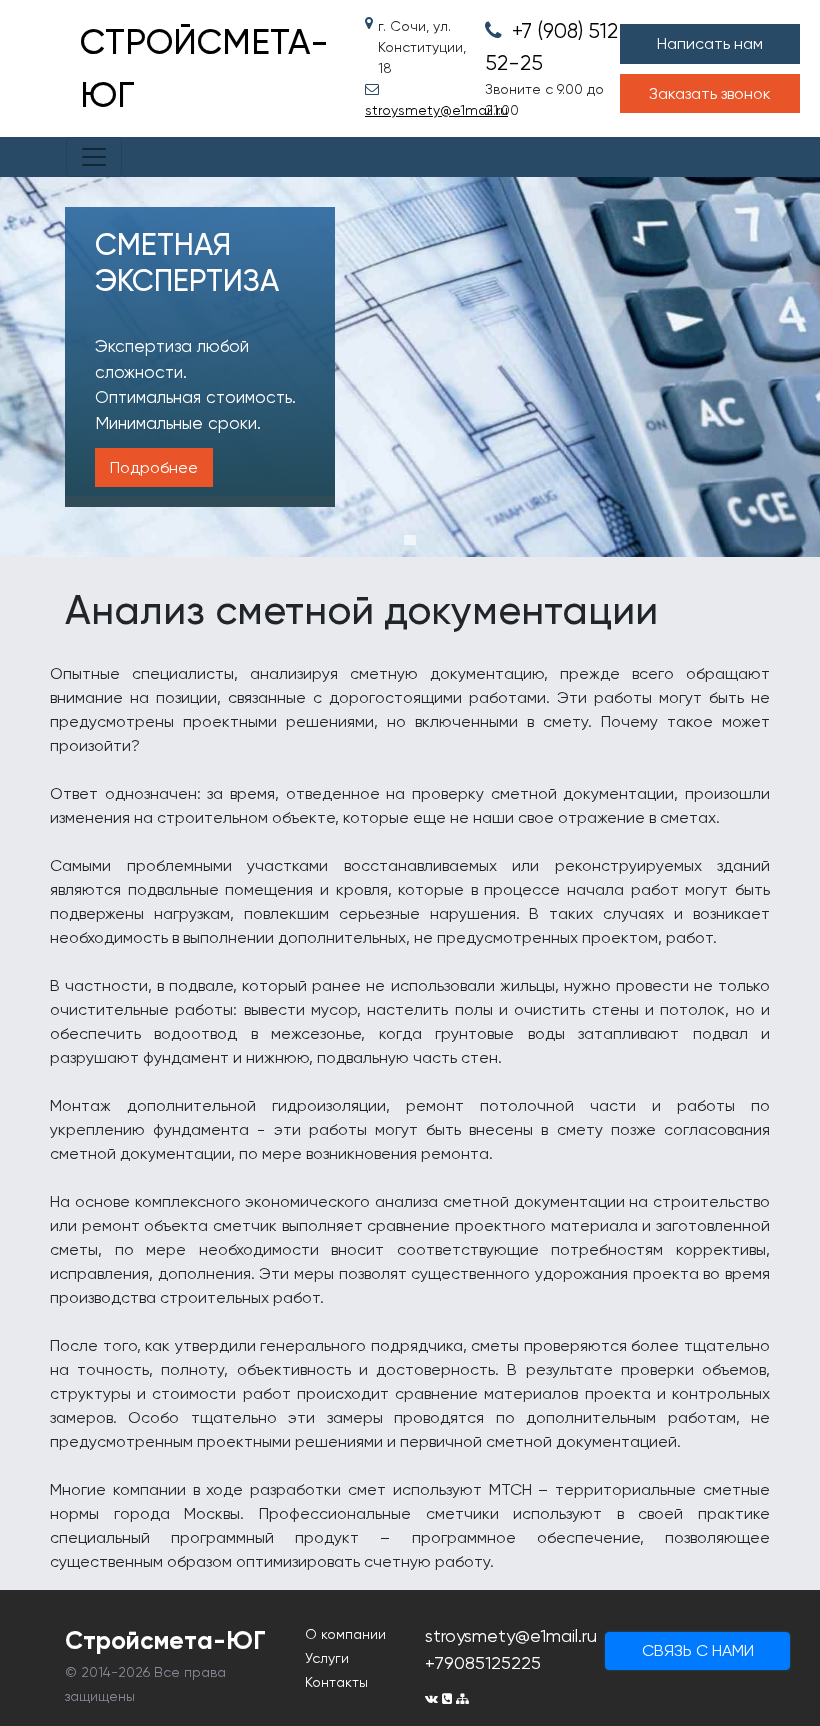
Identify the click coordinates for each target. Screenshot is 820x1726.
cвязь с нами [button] (698, 1650)
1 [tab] (410, 540)
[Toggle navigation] (94, 157)
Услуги (327, 1658)
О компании (345, 1634)
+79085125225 (483, 1662)
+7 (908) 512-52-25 (557, 47)
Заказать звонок (710, 93)
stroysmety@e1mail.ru (410, 110)
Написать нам (710, 43)
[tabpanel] (410, 367)
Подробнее (154, 467)
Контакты (336, 1682)
